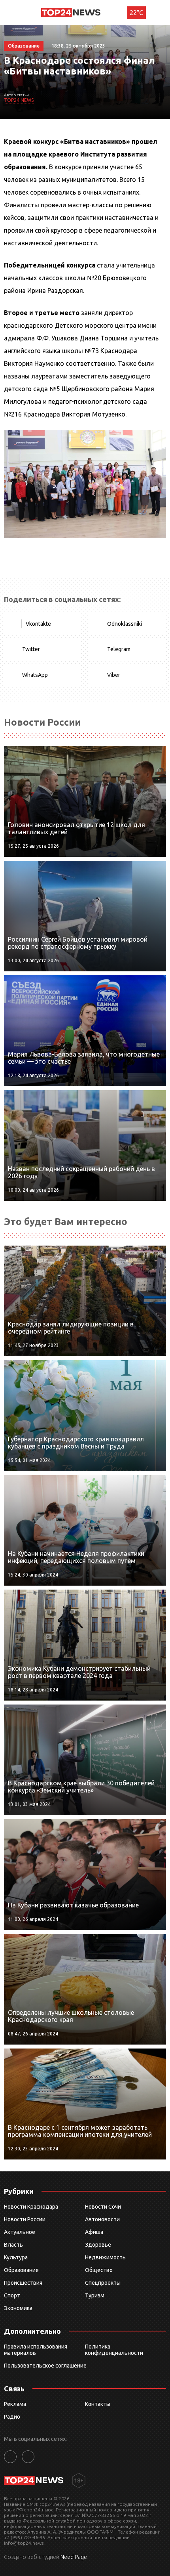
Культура (16, 2257)
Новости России (25, 2219)
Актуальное (20, 2232)
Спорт (12, 2295)
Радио (12, 2417)
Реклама (15, 2404)
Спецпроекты (103, 2283)
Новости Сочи (103, 2207)
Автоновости (102, 2219)
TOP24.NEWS (19, 100)
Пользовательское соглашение (45, 2366)
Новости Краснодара (31, 2207)
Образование (21, 2270)
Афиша (94, 2232)
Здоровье (98, 2245)
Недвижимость (105, 2257)
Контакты (98, 2404)
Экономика (18, 2308)
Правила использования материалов (36, 2350)
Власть (13, 2245)
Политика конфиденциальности (114, 2350)
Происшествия (23, 2283)
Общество (99, 2270)
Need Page (74, 2557)
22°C (136, 13)
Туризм (95, 2295)
